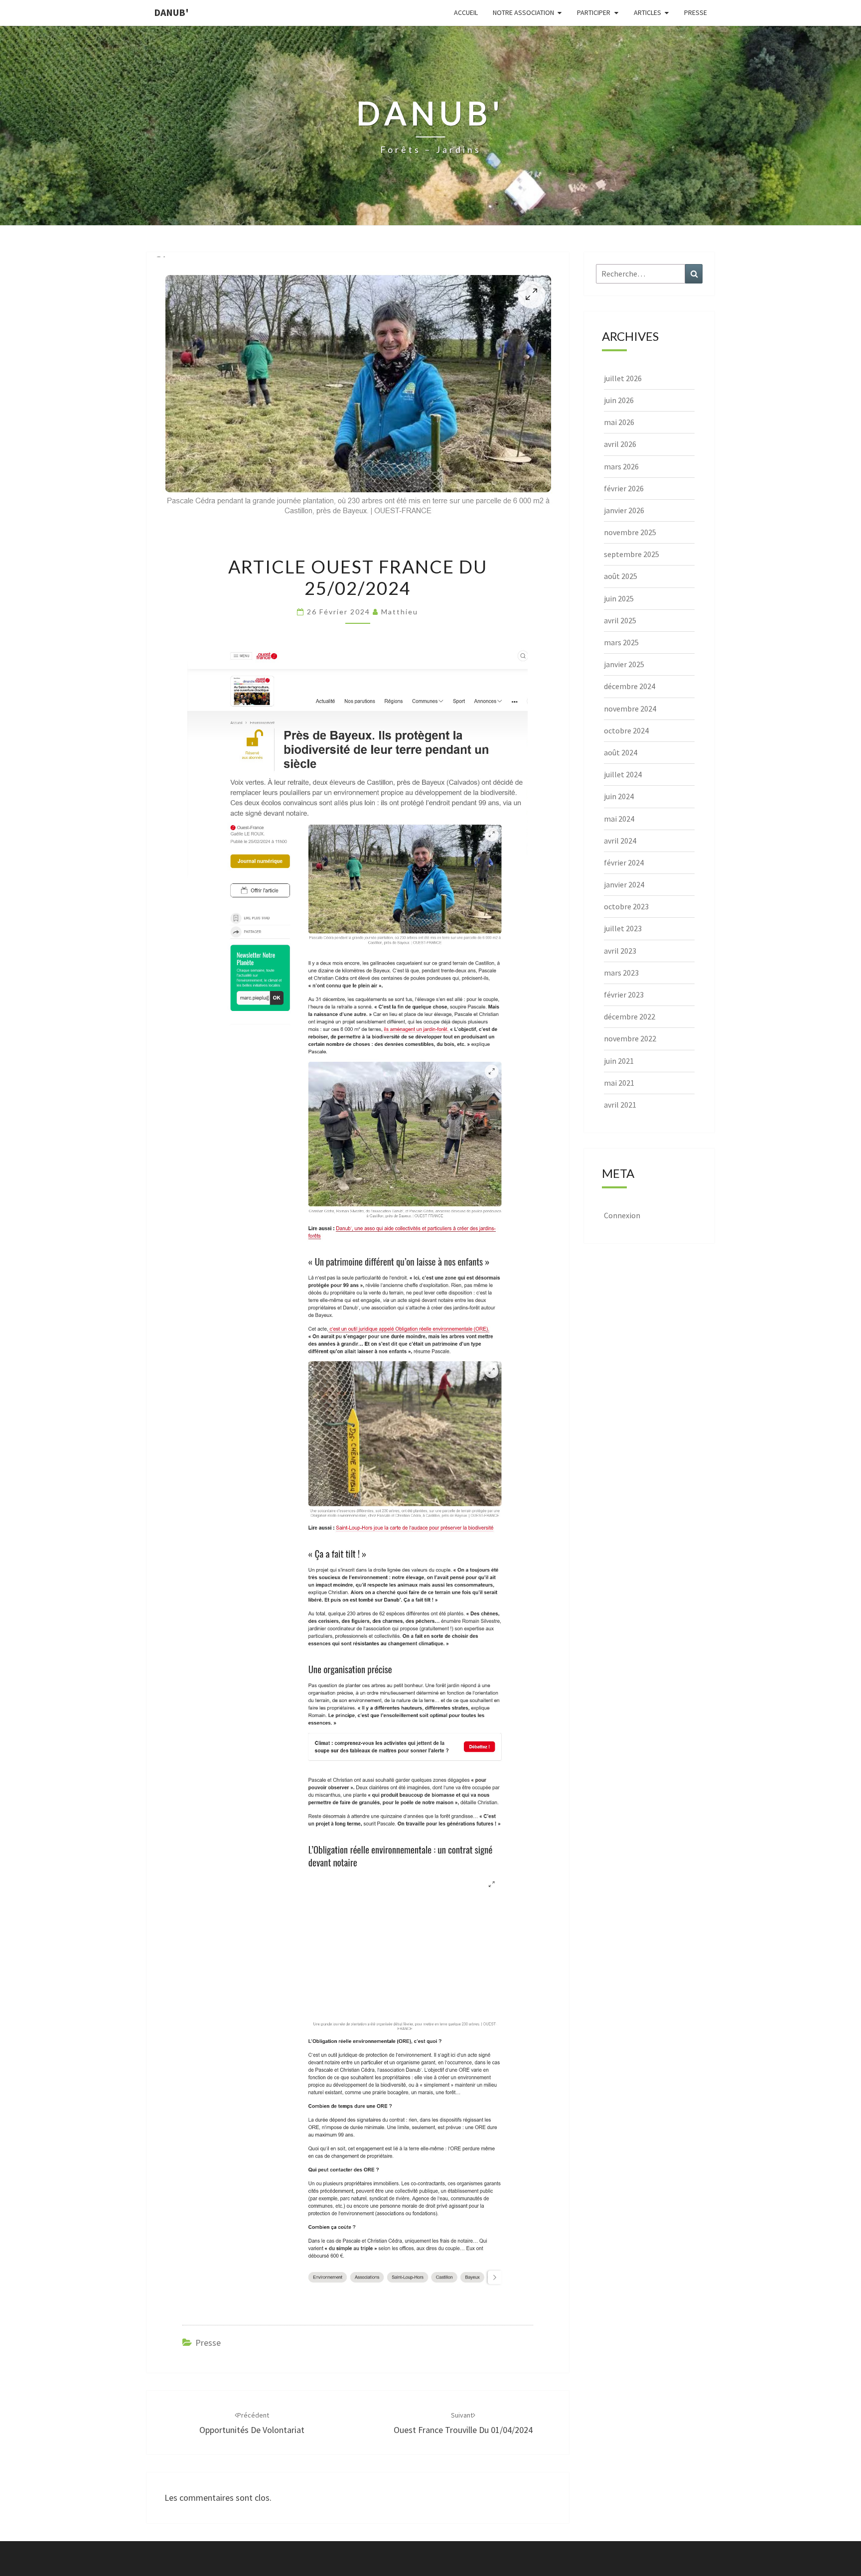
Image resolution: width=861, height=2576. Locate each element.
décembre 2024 (630, 686)
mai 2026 (619, 422)
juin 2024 (619, 796)
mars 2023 (621, 973)
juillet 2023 (623, 928)
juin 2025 (619, 598)
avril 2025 (620, 620)
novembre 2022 (630, 1038)
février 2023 (624, 995)
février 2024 (624, 862)
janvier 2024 (624, 884)
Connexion (622, 1215)
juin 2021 (619, 1061)
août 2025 (621, 576)
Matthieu (400, 612)
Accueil (466, 12)
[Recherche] (694, 274)
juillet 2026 (623, 378)
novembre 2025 (630, 532)
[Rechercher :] (649, 274)
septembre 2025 (632, 554)
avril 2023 (620, 951)
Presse (696, 12)
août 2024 (621, 752)
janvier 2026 (624, 510)
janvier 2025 (624, 664)
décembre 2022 (630, 1016)
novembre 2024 (630, 709)
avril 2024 (620, 841)
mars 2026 (621, 466)
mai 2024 (619, 819)
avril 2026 (620, 444)
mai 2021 (619, 1083)
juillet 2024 (623, 774)
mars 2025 (621, 642)
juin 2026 (619, 400)
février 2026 (624, 488)
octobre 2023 (626, 906)
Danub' (171, 12)
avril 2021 (620, 1105)
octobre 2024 (626, 730)
